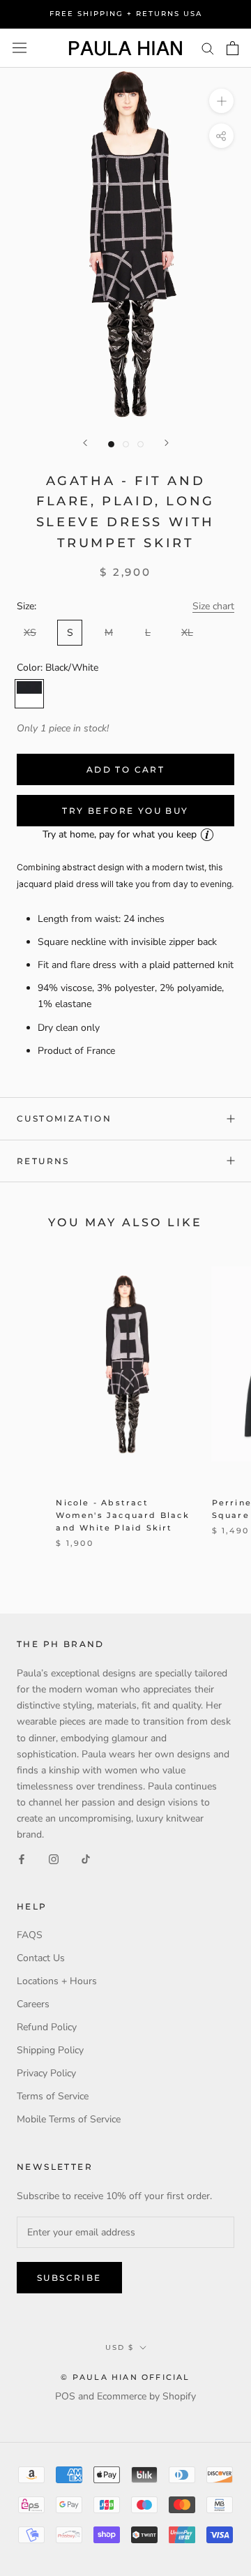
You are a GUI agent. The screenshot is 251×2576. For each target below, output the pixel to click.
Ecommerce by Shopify (146, 2396)
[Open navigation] (20, 48)
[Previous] (85, 443)
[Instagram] (54, 1858)
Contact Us (41, 1958)
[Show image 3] (140, 444)
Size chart (213, 606)
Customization (64, 1118)
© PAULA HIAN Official (125, 2377)
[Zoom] (221, 101)
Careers (33, 2004)
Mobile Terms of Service (69, 2119)
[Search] (208, 48)
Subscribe (69, 2278)
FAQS (30, 1935)
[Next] (167, 443)
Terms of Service (53, 2096)
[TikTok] (86, 1858)
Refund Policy (47, 2027)
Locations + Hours (57, 1981)
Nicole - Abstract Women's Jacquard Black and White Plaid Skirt (122, 1515)
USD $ (120, 2347)
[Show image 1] (111, 444)
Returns (43, 1161)
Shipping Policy (50, 2050)
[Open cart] (233, 48)
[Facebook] (22, 1858)
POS (65, 2396)
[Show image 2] (126, 444)
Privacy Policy (46, 2073)
